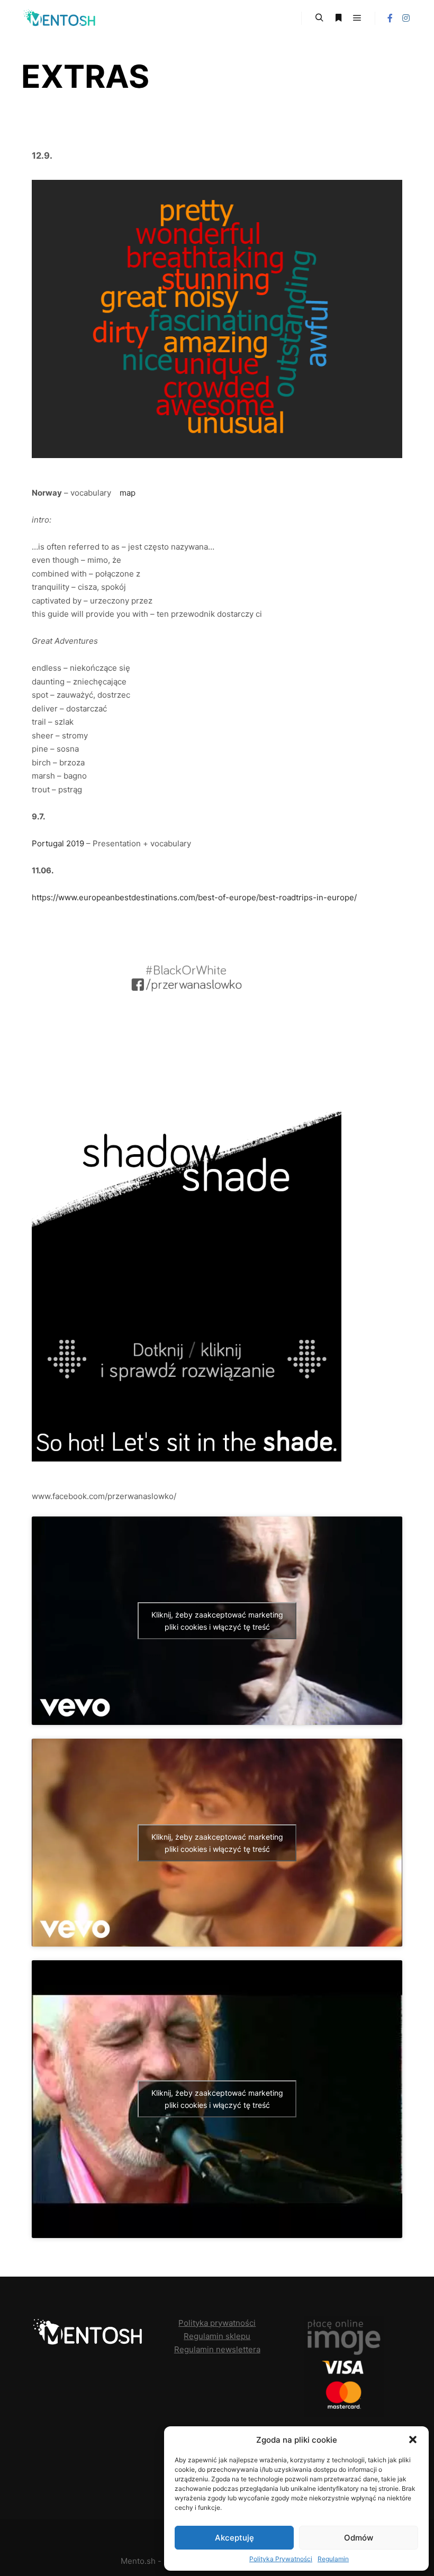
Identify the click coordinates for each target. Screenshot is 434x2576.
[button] (413, 2440)
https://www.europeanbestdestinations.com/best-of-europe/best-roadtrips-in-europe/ (194, 897)
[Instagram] (406, 18)
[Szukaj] (319, 18)
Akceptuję (234, 2538)
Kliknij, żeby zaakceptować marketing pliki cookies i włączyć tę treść (217, 1621)
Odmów (359, 2538)
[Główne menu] (357, 18)
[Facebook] (390, 18)
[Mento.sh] (61, 18)
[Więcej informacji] (338, 18)
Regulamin (333, 2559)
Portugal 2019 (58, 843)
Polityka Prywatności (281, 2559)
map (128, 493)
